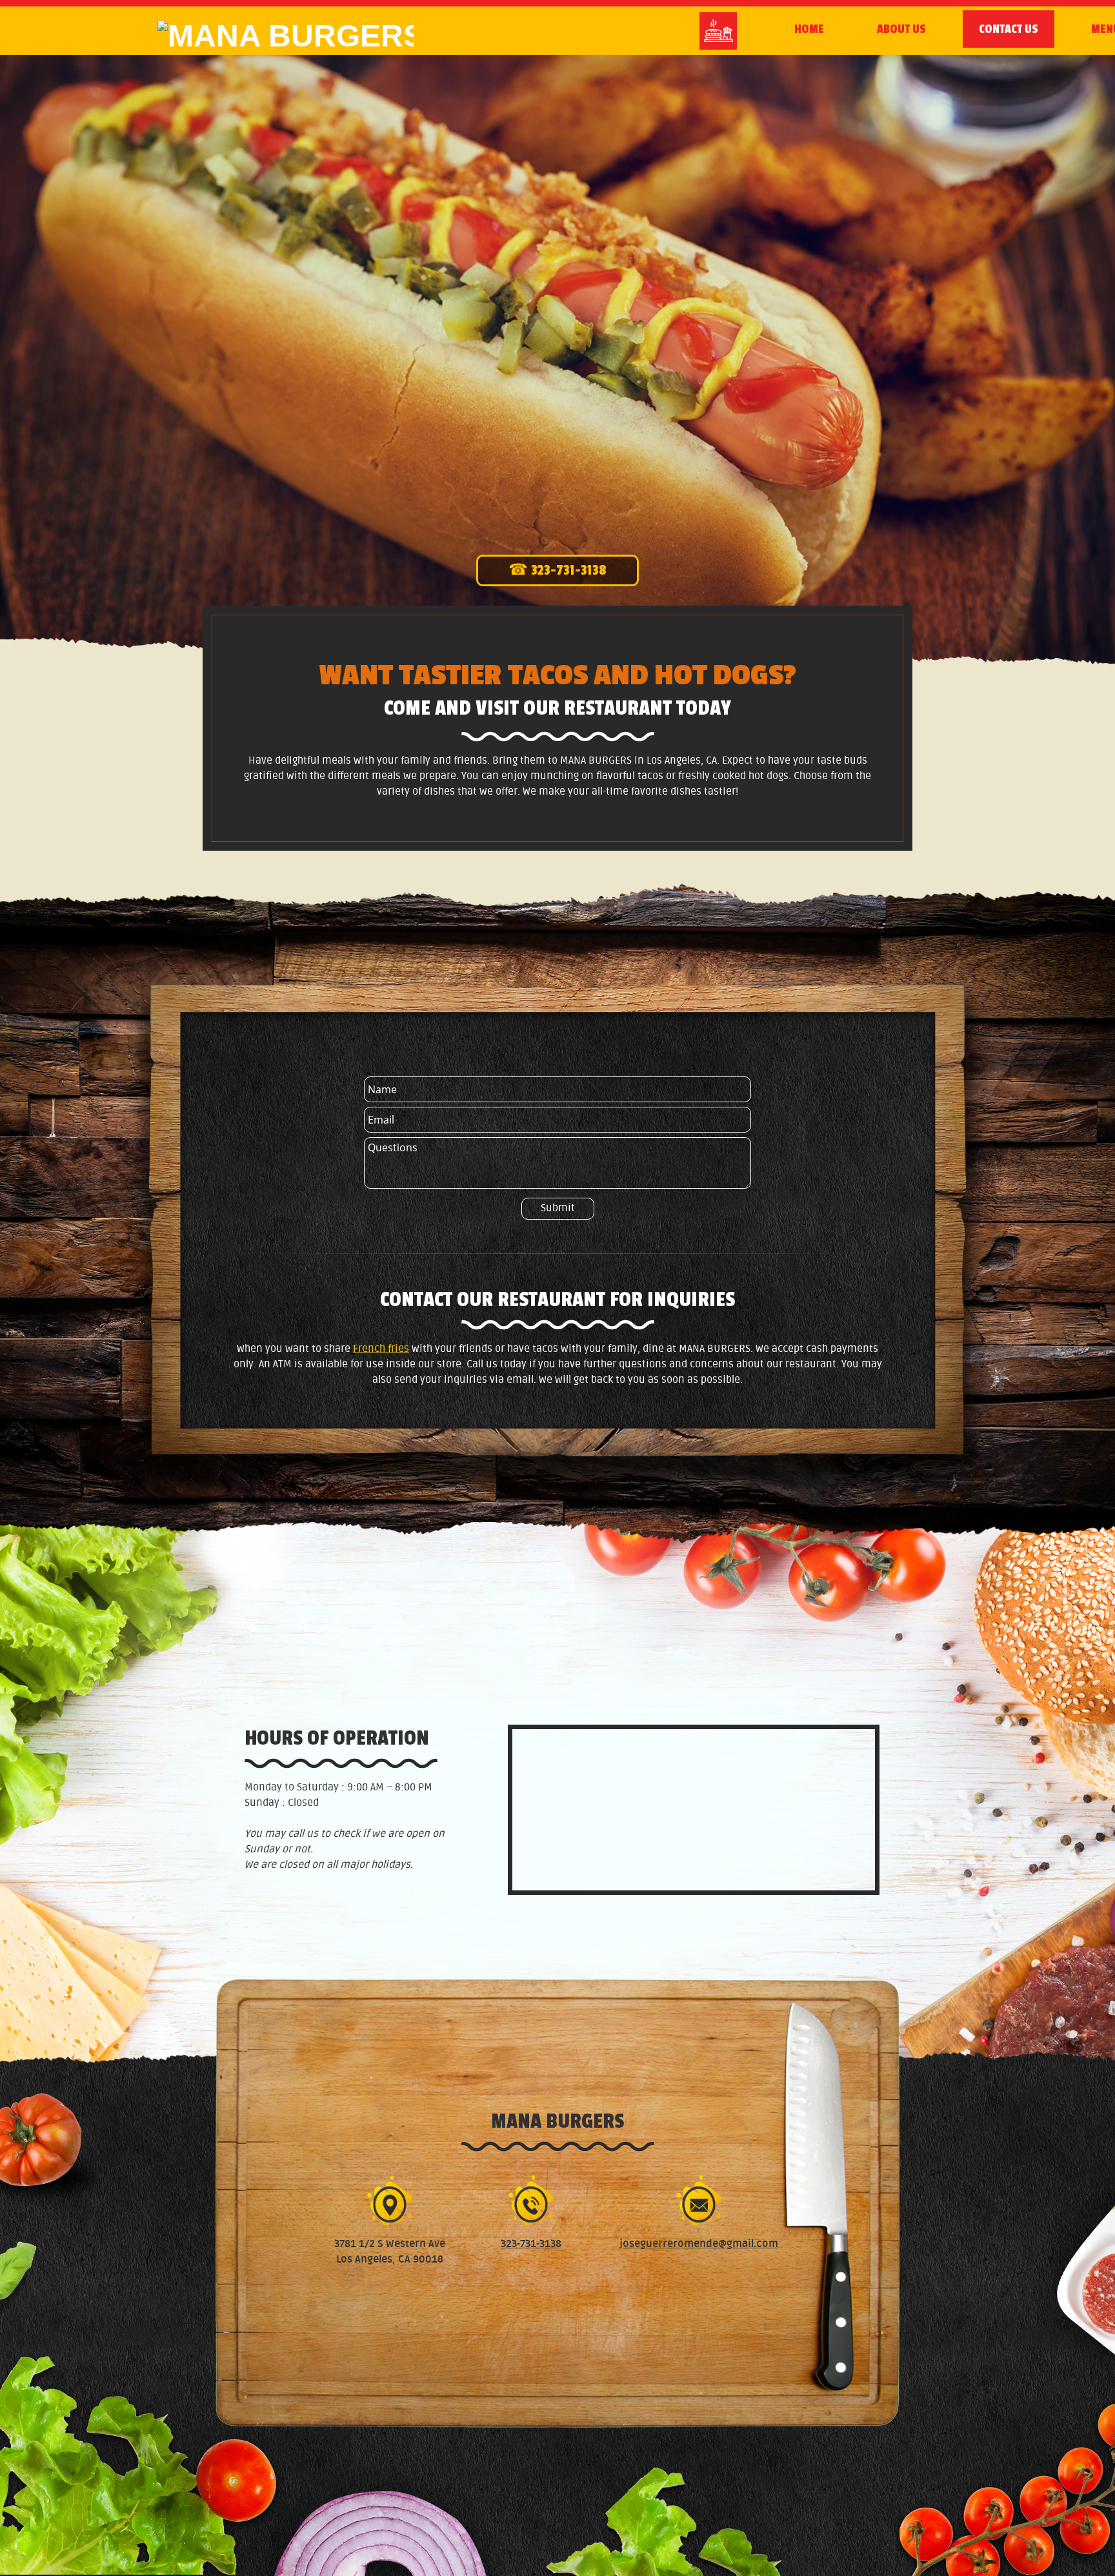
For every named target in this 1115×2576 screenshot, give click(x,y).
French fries (381, 1349)
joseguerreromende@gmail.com (699, 2244)
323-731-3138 (531, 2244)
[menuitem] (809, 29)
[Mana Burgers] (254, 37)
